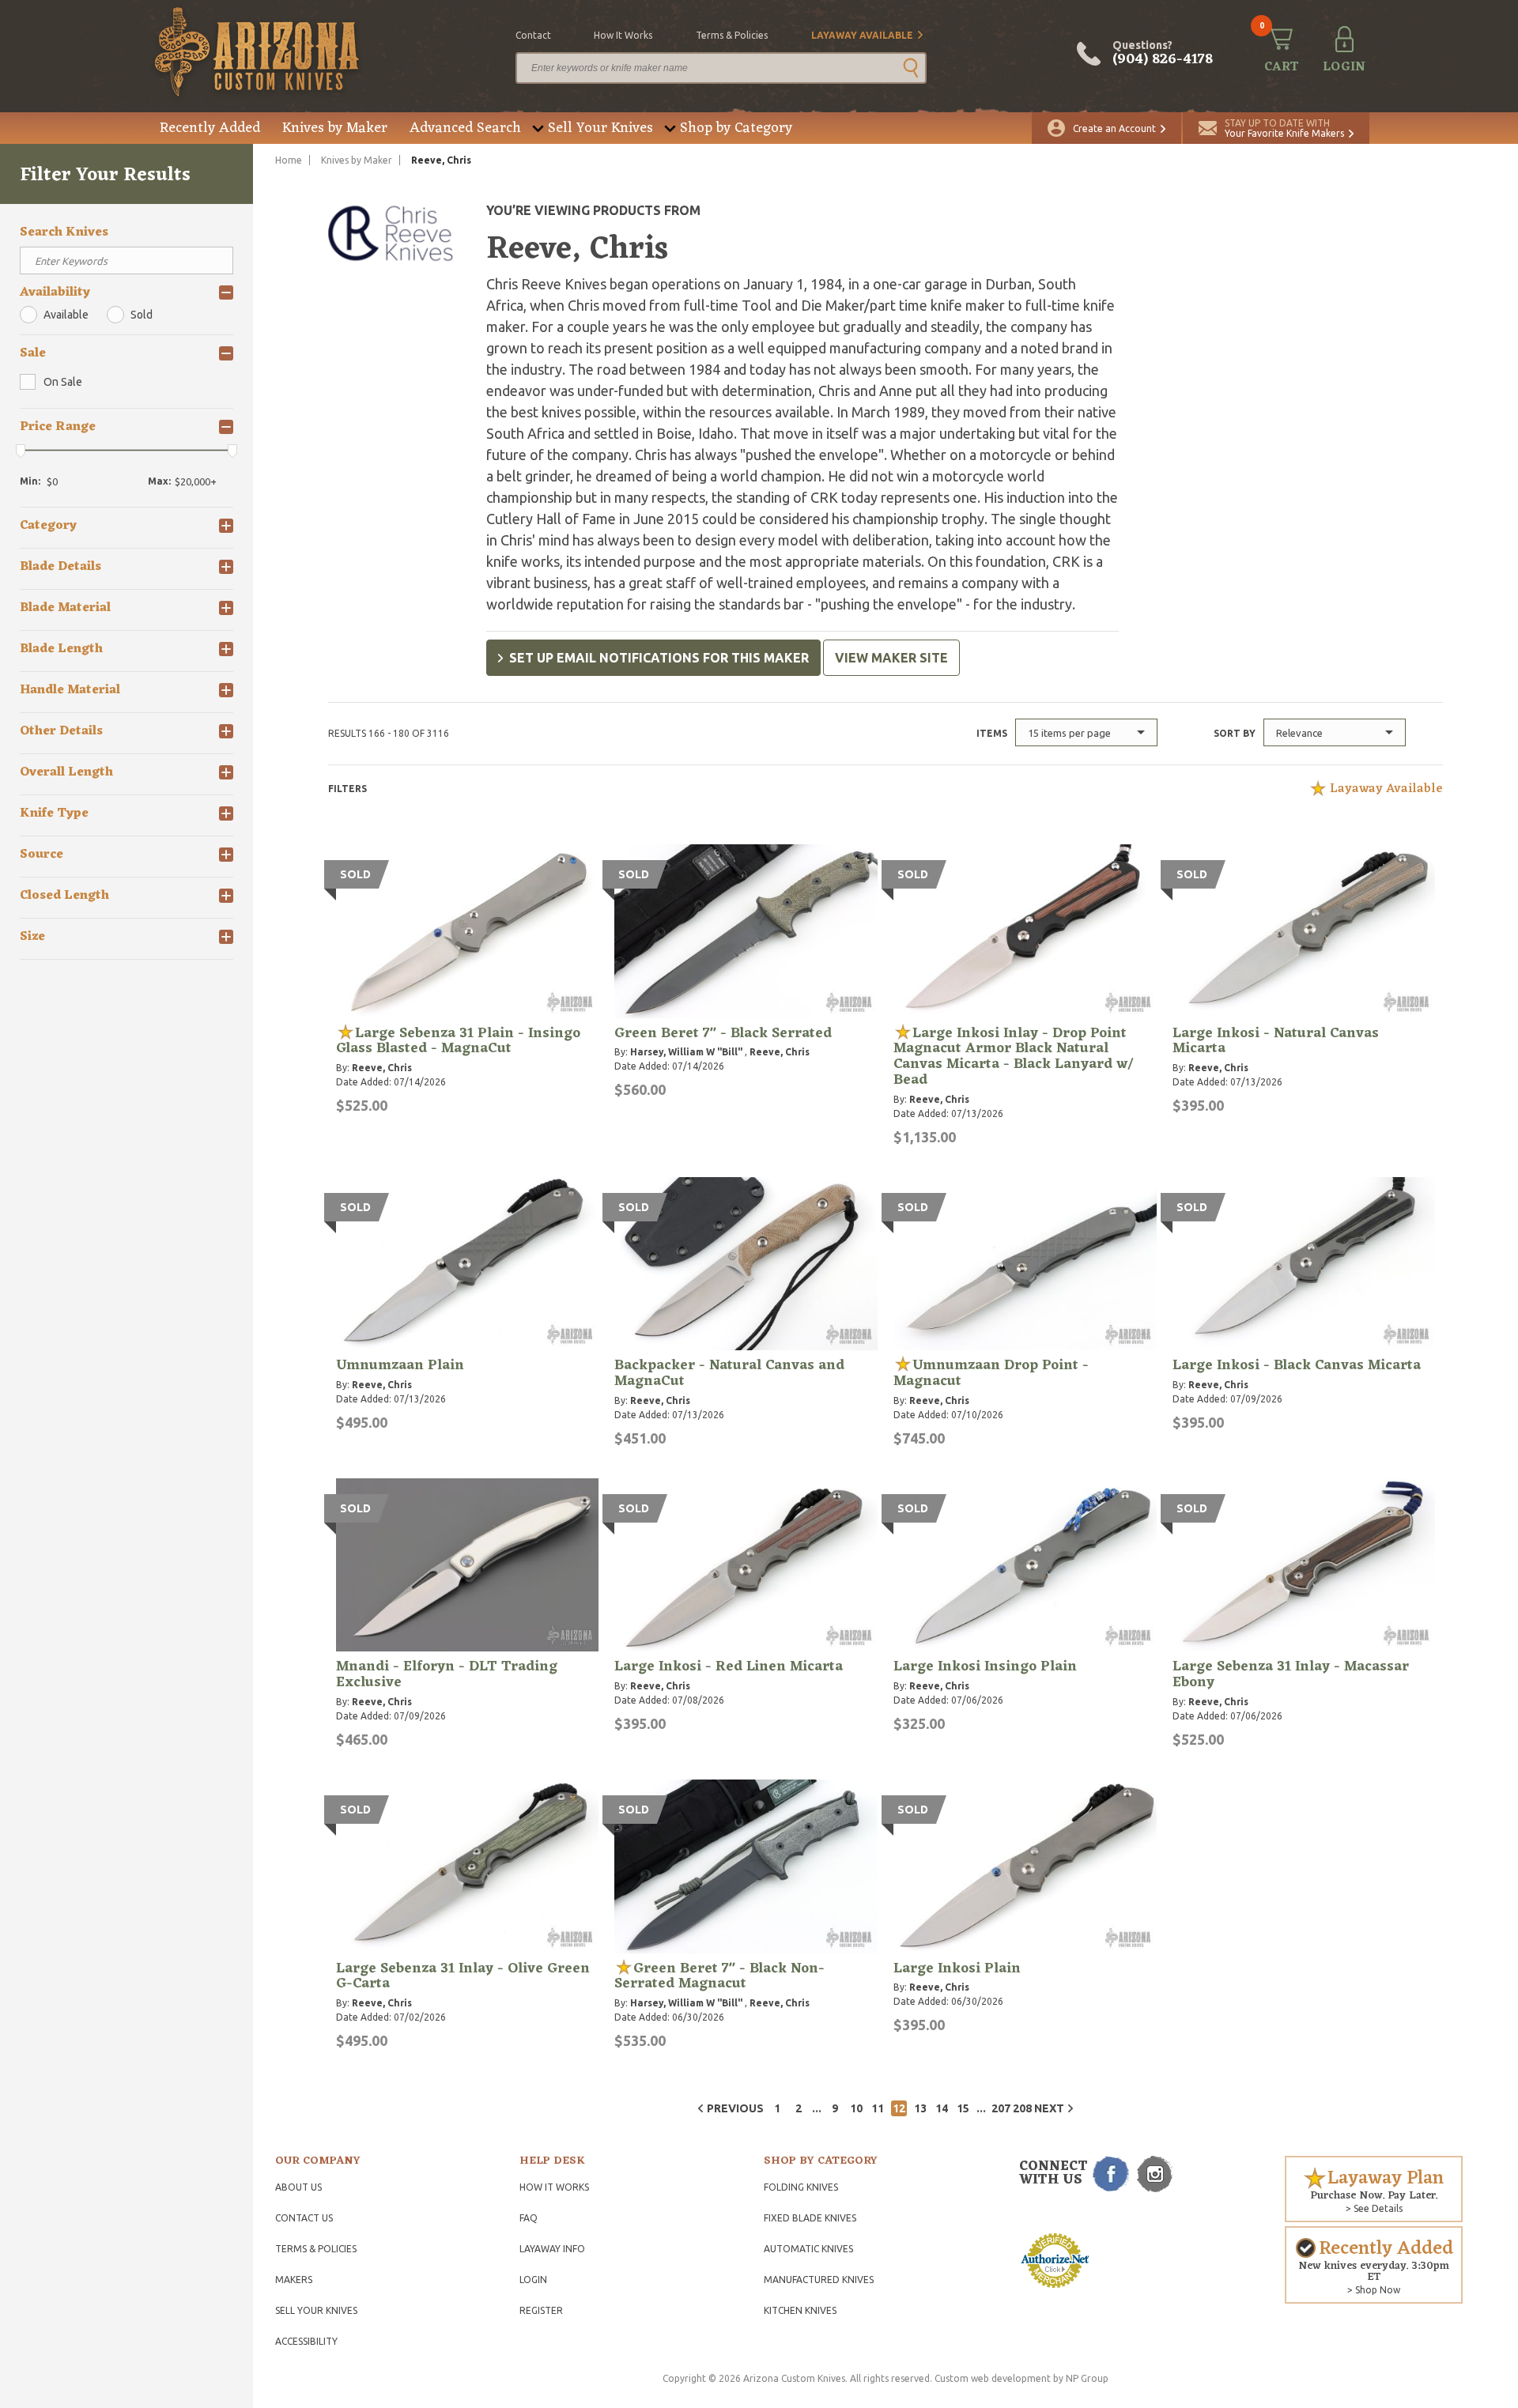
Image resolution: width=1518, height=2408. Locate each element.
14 (942, 2108)
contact (533, 35)
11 (878, 2108)
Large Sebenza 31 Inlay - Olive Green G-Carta (463, 1976)
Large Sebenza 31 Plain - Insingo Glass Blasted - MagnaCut (458, 1041)
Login (533, 2280)
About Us (298, 2187)
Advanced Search (465, 128)
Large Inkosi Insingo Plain (985, 1666)
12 (899, 2108)
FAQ (529, 2218)
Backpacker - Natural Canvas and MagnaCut (729, 1373)
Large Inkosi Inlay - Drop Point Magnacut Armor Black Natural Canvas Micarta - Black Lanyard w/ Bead (1013, 1057)
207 (999, 2108)
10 (856, 2108)
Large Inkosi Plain (957, 1968)
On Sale (63, 382)
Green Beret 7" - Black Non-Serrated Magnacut (719, 1976)
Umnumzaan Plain (400, 1365)
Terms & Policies (316, 2249)
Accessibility (306, 2341)
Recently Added (210, 128)
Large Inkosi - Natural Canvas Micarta (1276, 1041)
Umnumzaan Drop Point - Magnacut (991, 1373)
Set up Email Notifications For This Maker (659, 658)
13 (920, 2108)
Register (541, 2310)
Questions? (1163, 54)
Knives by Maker (335, 128)
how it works (623, 35)
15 (963, 2108)
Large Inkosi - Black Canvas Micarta (1297, 1365)
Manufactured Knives (819, 2280)
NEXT (1049, 2108)
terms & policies (732, 35)
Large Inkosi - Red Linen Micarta (729, 1666)
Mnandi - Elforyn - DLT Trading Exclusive (447, 1674)
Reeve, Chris (382, 1068)
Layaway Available (862, 35)
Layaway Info (552, 2249)
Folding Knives (801, 2187)
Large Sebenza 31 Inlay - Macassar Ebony (1291, 1674)
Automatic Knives (808, 2249)
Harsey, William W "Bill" (686, 1052)
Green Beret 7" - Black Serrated (723, 1033)
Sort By (1235, 733)
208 (1021, 2108)
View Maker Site (891, 658)
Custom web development (993, 2378)
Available (66, 315)
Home (289, 160)
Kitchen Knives (800, 2310)
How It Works (554, 2187)
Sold (142, 315)
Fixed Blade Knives (810, 2218)
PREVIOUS (735, 2108)
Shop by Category (736, 128)
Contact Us (304, 2218)
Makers (294, 2280)
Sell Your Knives (600, 128)
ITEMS (992, 733)
